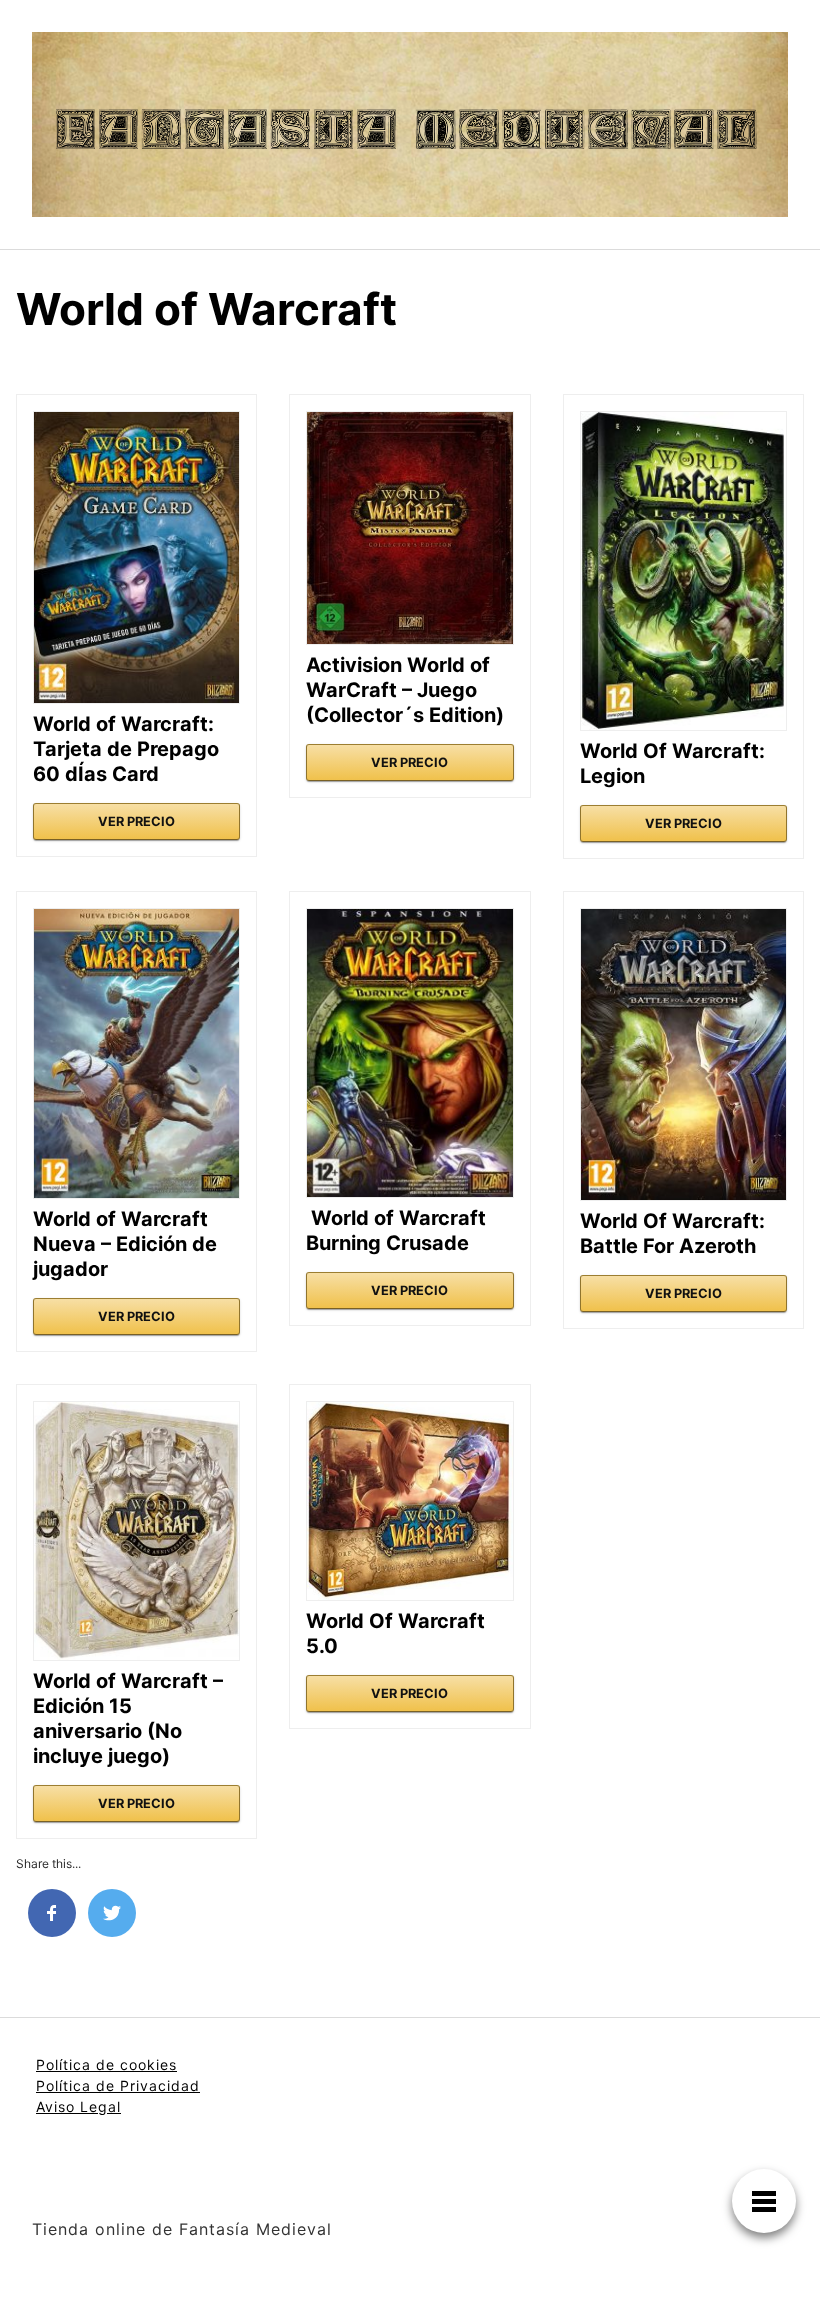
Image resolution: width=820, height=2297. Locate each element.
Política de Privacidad (118, 2085)
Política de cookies (106, 2064)
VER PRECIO (136, 821)
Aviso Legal (78, 2106)
